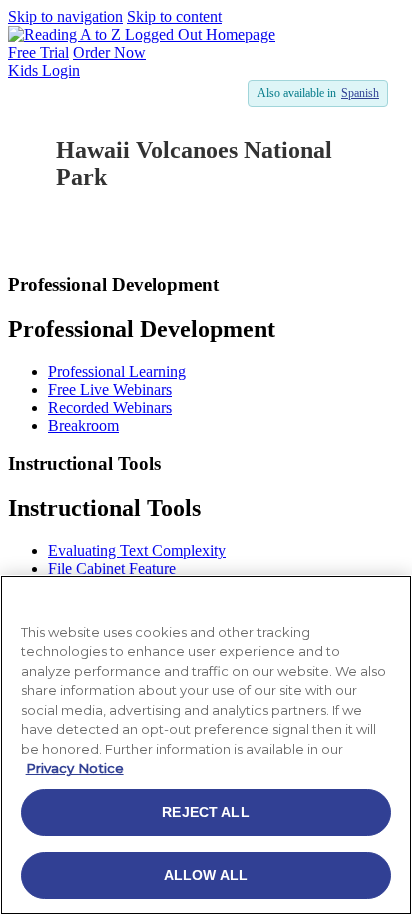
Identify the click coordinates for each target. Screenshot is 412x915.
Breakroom (83, 425)
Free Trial (38, 52)
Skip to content (174, 16)
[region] (206, 745)
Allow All (206, 875)
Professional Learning (117, 371)
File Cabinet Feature (112, 568)
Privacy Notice (75, 768)
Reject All (205, 812)
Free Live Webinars (110, 389)
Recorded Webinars (110, 407)
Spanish (360, 93)
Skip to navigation (65, 16)
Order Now (109, 52)
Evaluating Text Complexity (137, 550)
